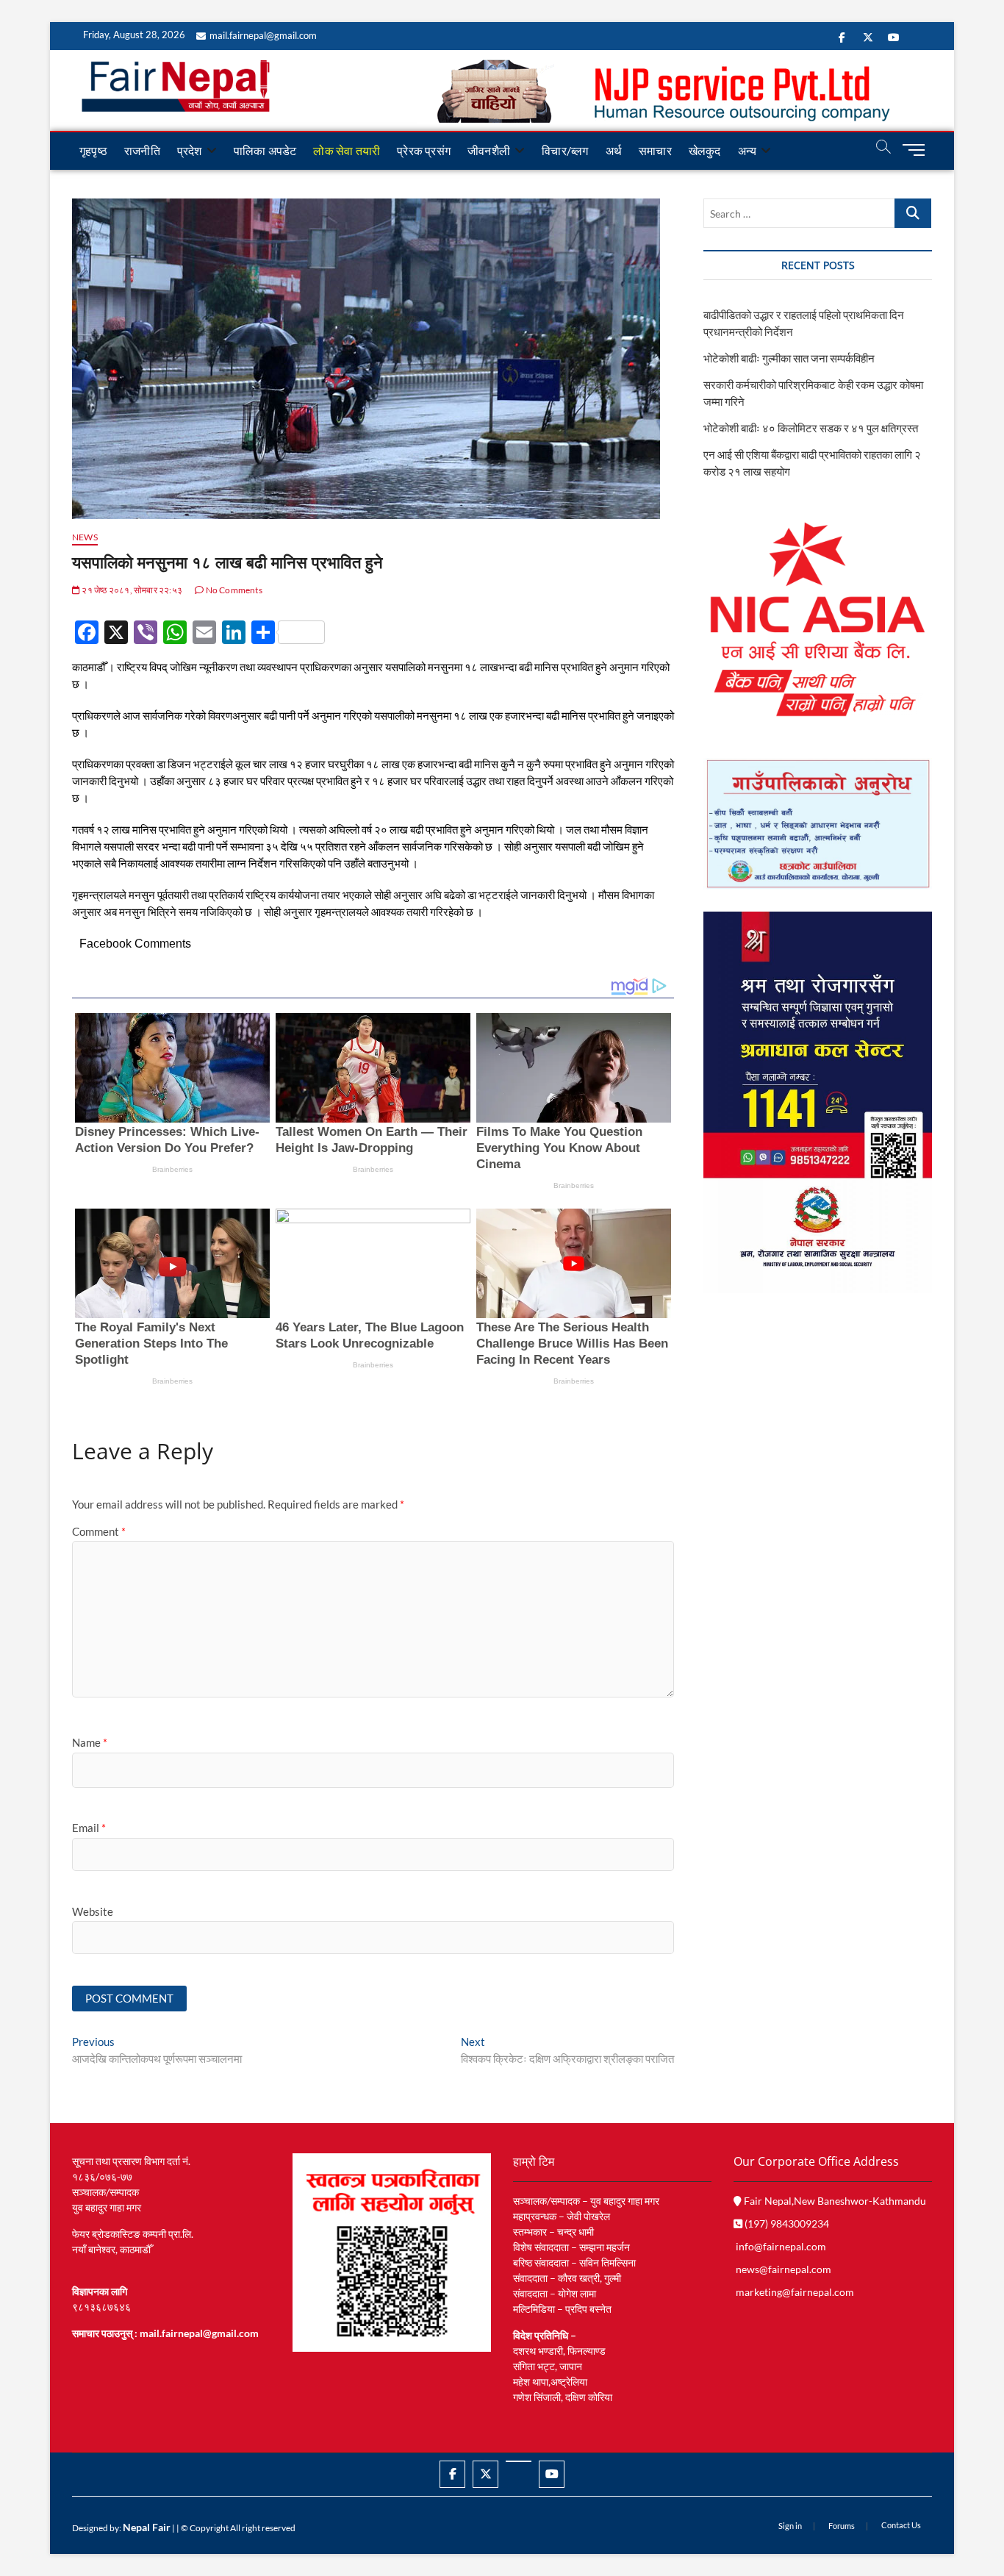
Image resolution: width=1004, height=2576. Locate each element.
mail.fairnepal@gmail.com (263, 35)
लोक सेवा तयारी (347, 150)
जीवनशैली (489, 150)
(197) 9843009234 (786, 2223)
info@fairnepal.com (781, 2246)
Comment (99, 1531)
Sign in (790, 2526)
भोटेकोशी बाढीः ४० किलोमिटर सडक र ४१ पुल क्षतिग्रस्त (811, 428)
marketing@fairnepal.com (795, 2292)
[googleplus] (519, 2461)
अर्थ (614, 150)
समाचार (655, 150)
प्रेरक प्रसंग (424, 150)
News (85, 537)
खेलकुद (705, 150)
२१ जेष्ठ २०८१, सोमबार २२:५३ (131, 590)
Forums (842, 2526)
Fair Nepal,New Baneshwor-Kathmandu (834, 2201)
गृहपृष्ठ (93, 150)
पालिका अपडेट (265, 150)
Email (89, 1828)
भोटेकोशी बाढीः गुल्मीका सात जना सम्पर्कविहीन (789, 358)
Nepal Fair (147, 2527)
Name (90, 1742)
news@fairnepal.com (784, 2269)
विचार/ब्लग (565, 150)
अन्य (747, 150)
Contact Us (901, 2525)
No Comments (233, 590)
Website (93, 1911)
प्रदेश (190, 150)
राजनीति (142, 150)
